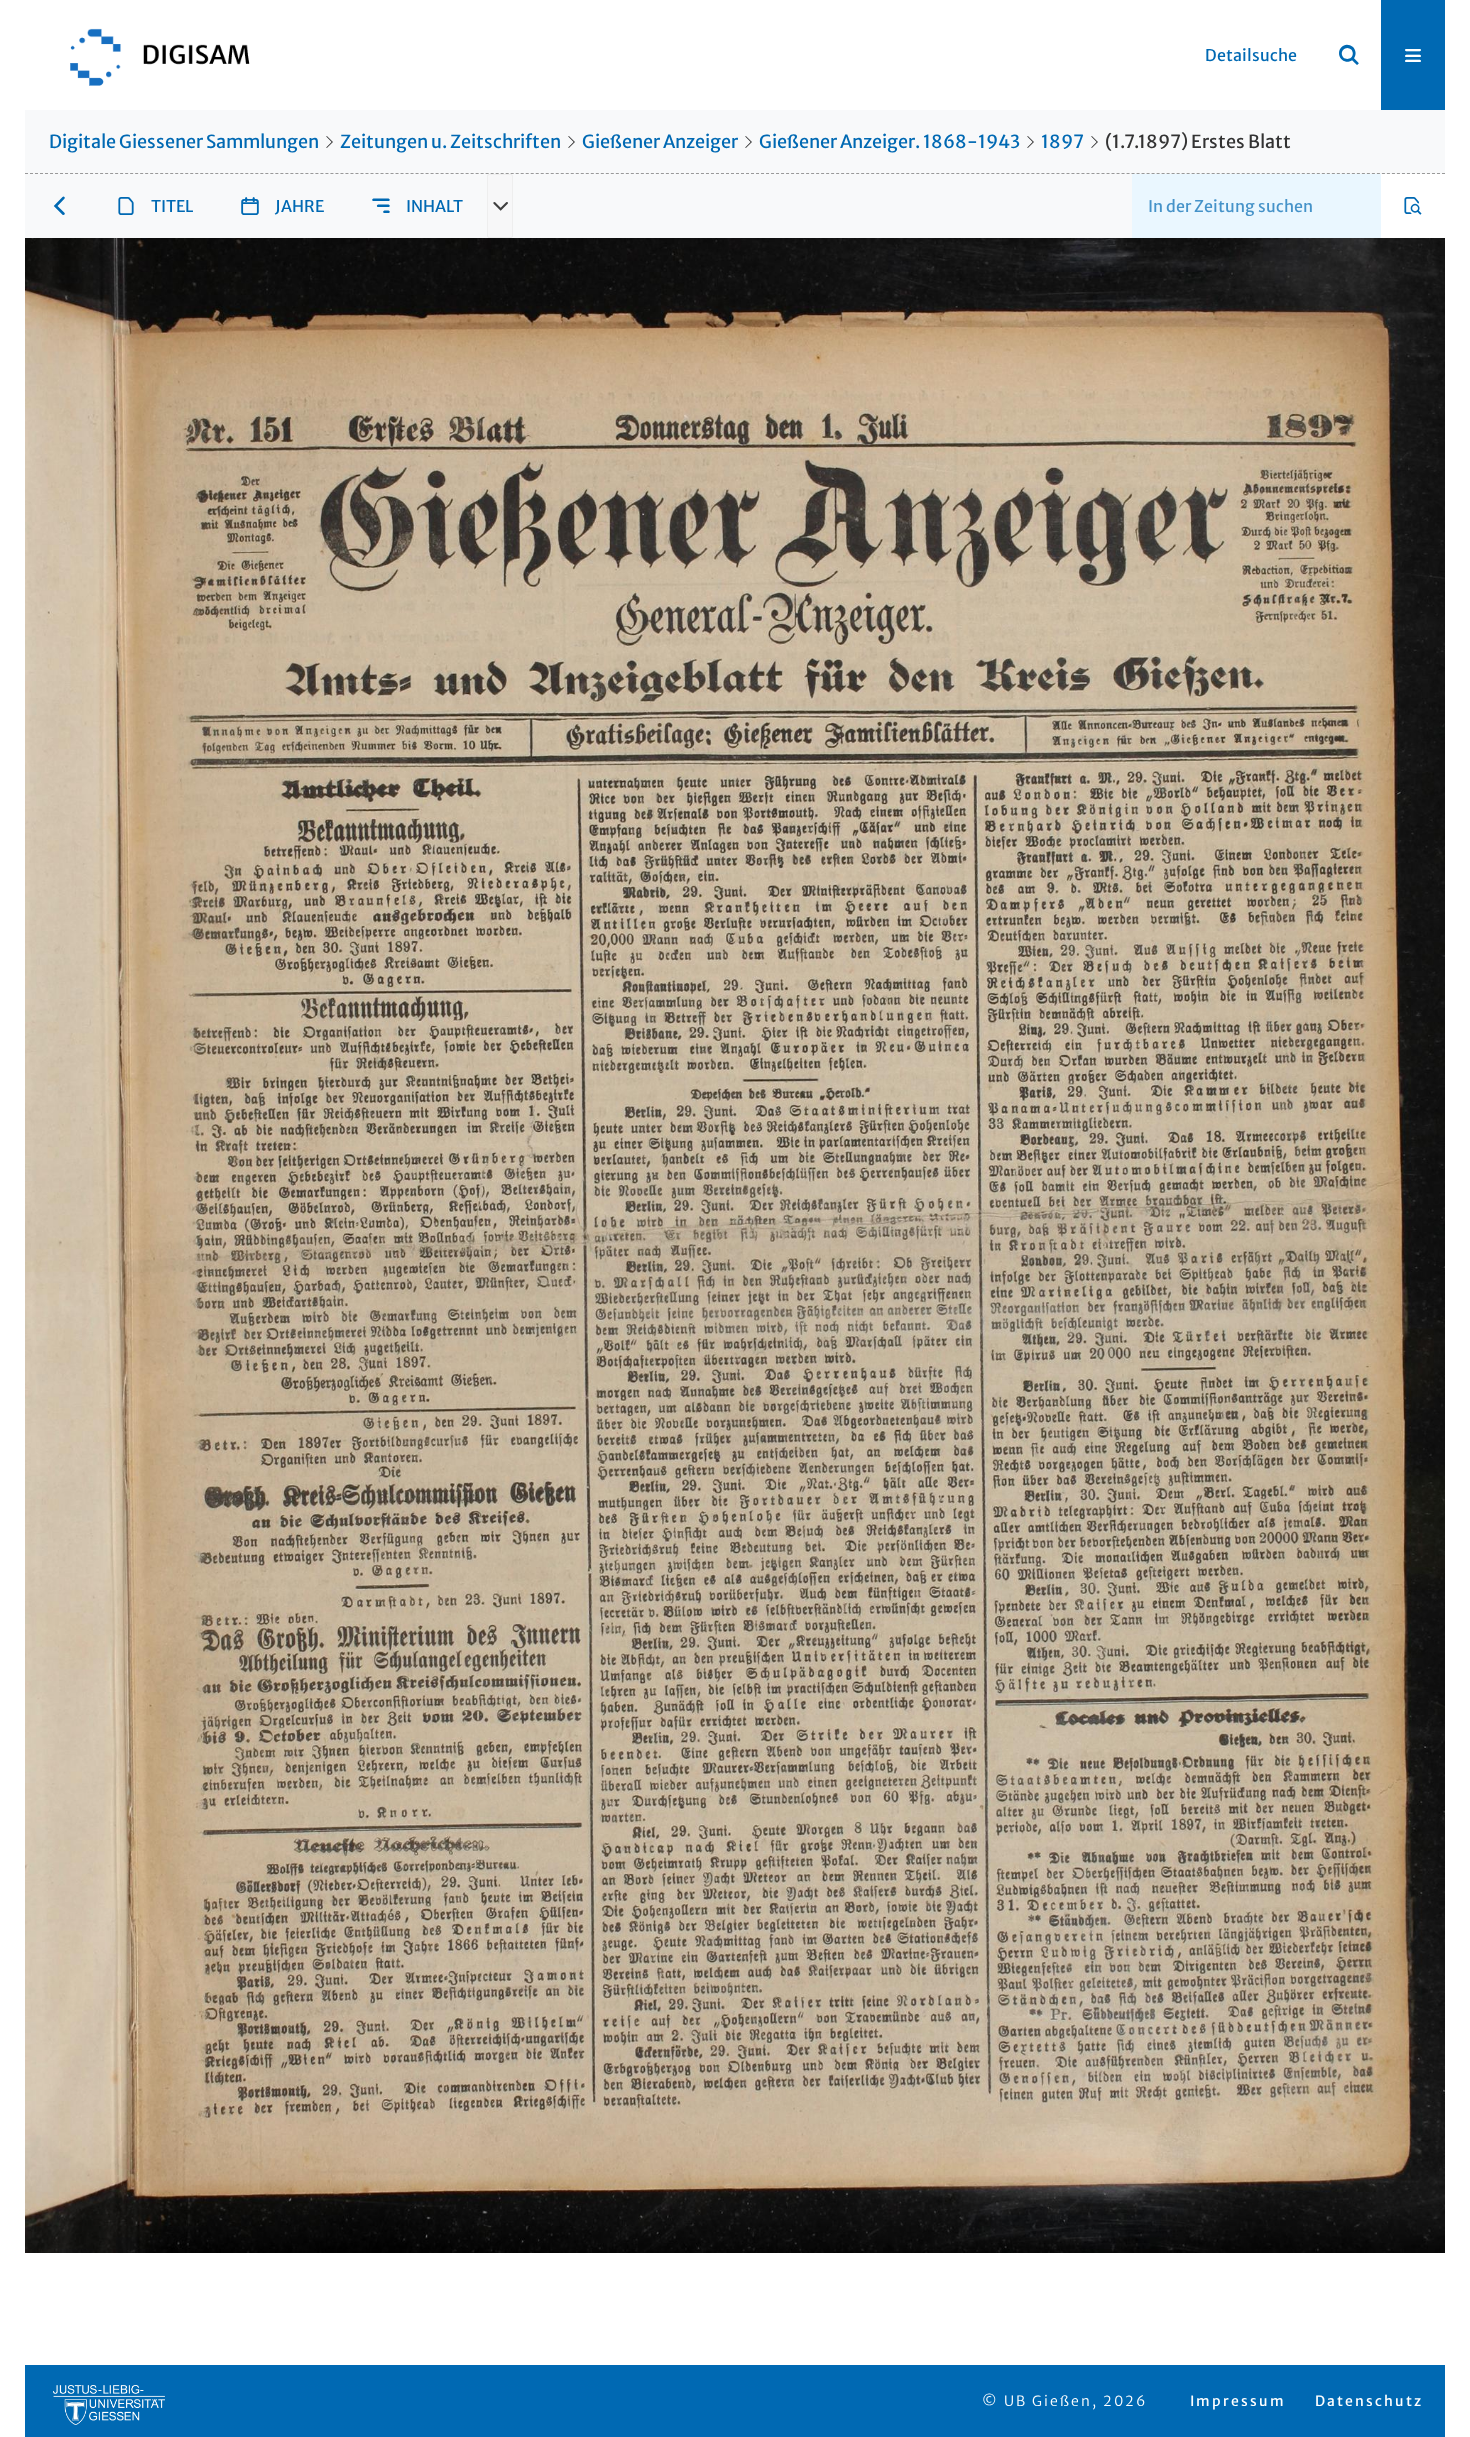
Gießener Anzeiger (660, 141)
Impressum (1238, 2401)
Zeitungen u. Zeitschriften (450, 141)
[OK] (1349, 55)
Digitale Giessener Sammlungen (184, 141)
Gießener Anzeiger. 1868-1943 (889, 141)
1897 (1062, 141)
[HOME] (150, 55)
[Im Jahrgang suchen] (1413, 206)
